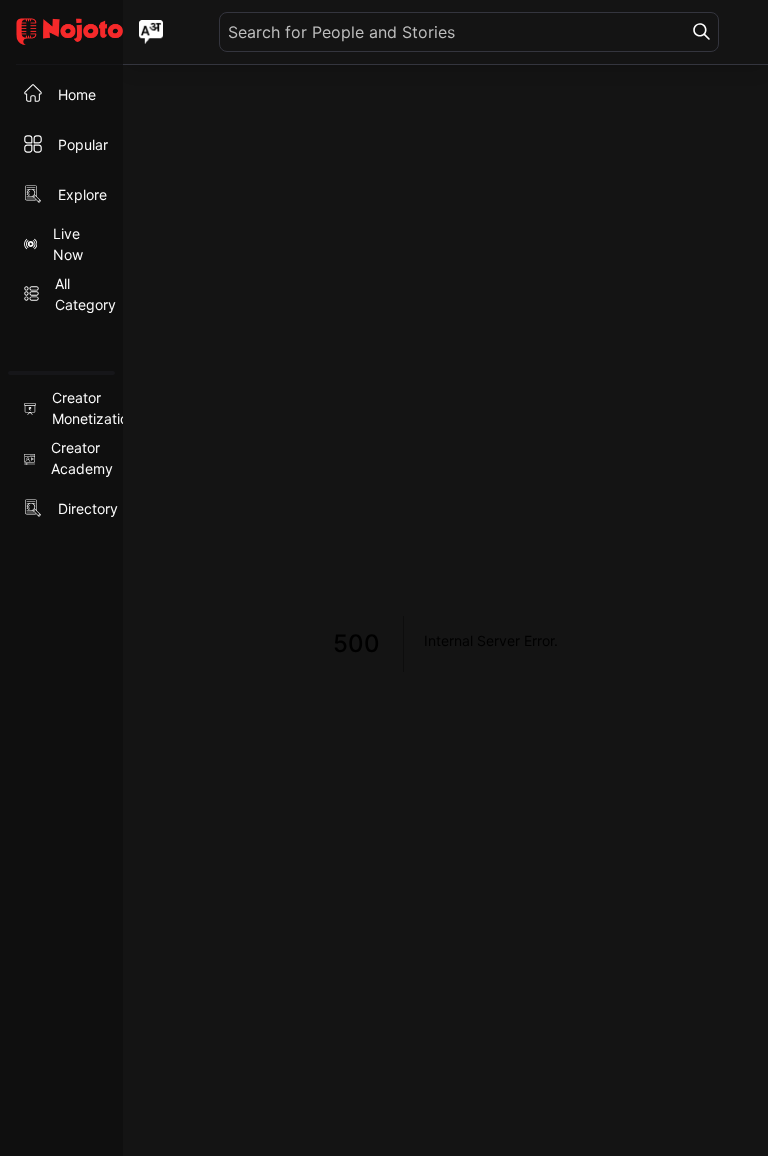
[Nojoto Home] (61, 32)
